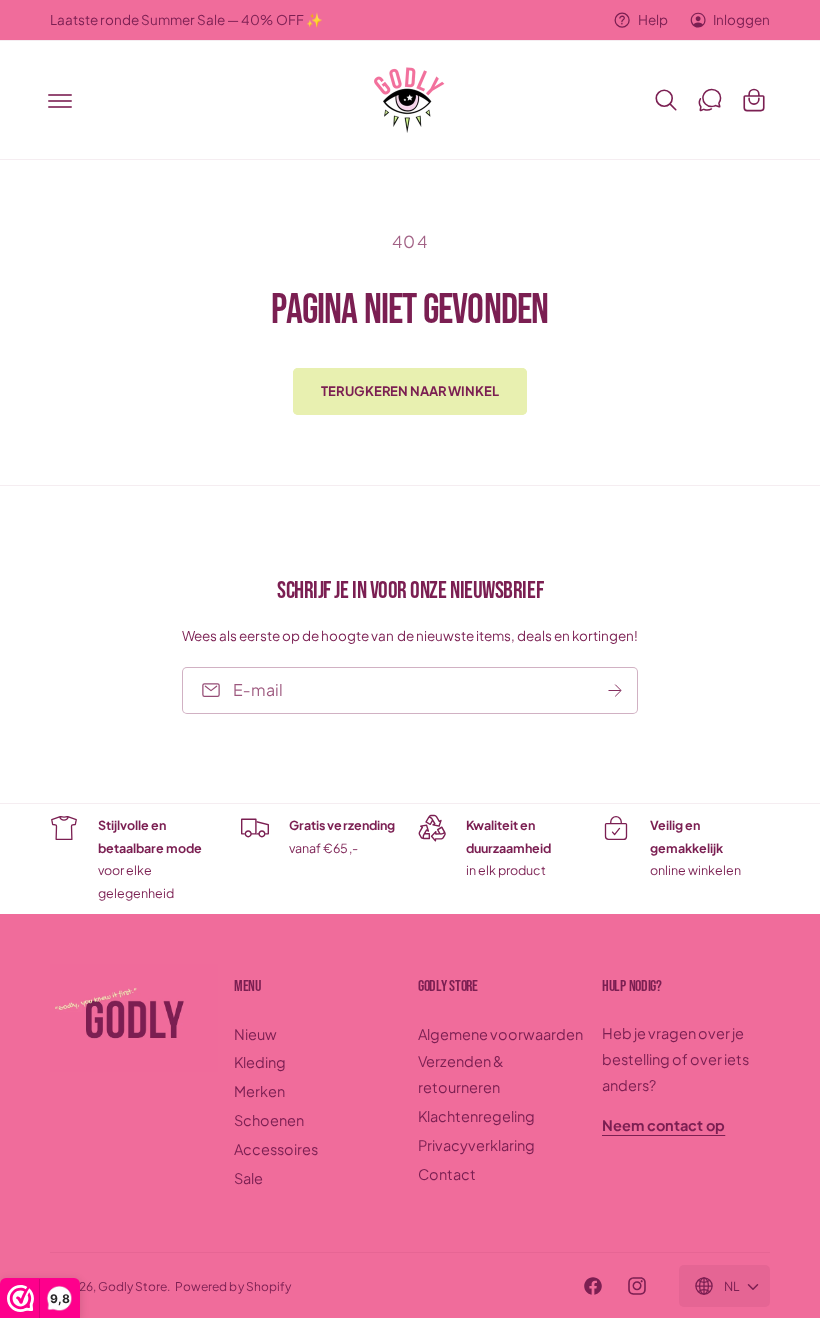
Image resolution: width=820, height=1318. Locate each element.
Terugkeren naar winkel (409, 391)
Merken (259, 1091)
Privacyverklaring (476, 1145)
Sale (248, 1178)
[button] (60, 100)
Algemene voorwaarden (500, 1034)
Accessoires (276, 1149)
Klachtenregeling (476, 1116)
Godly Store (132, 1286)
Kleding (260, 1062)
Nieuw (255, 1034)
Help (652, 19)
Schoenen (269, 1120)
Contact (447, 1174)
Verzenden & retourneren (461, 1074)
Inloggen (741, 19)
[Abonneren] (615, 689)
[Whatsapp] (710, 100)
